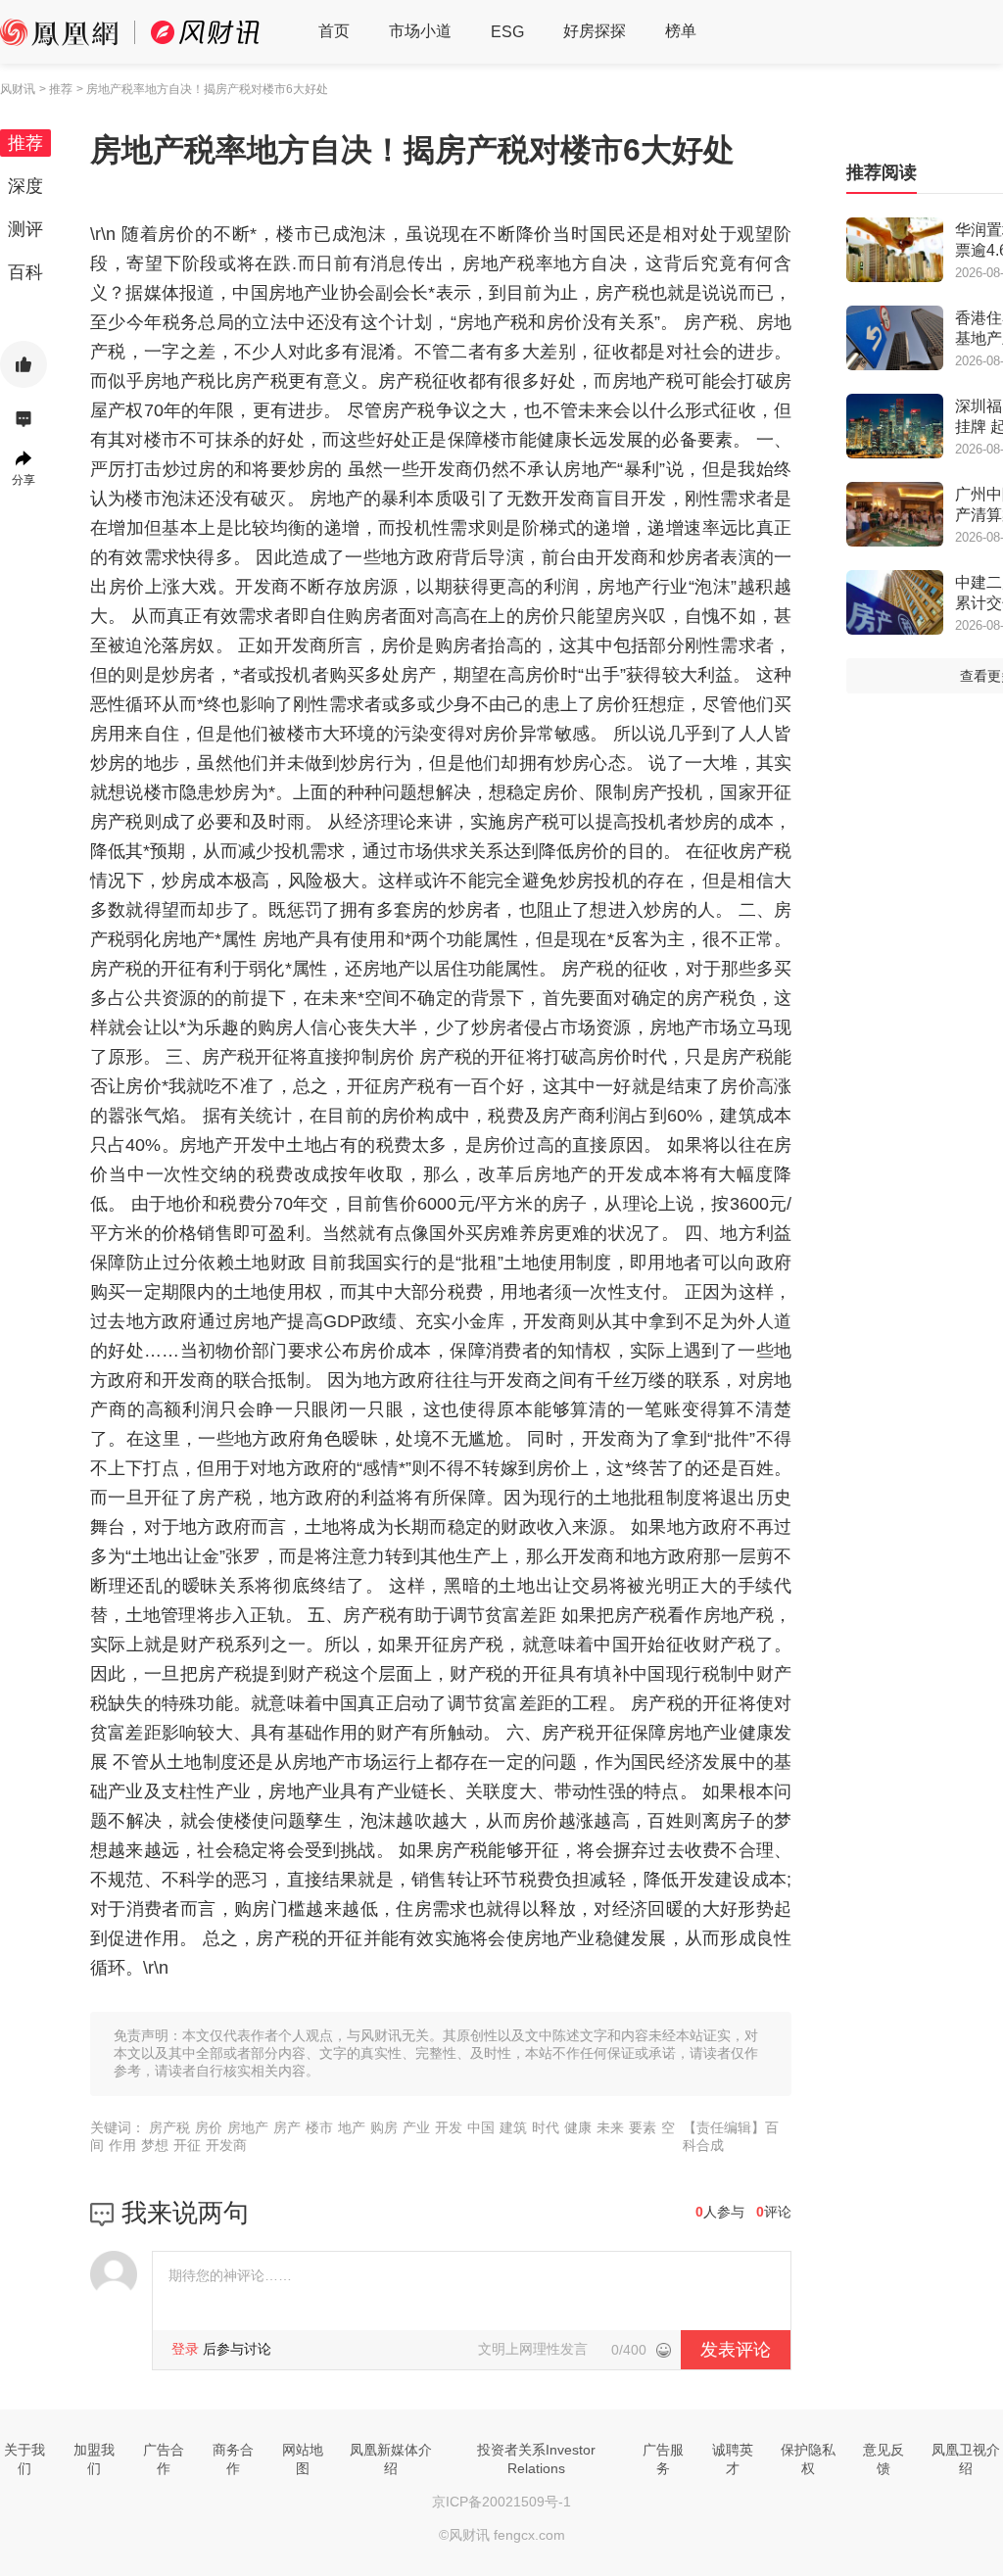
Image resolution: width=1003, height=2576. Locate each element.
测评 (25, 229)
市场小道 (420, 31)
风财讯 (18, 89)
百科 (25, 272)
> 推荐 (56, 89)
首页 (334, 31)
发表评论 (736, 2350)
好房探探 (595, 31)
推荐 (25, 143)
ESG (507, 32)
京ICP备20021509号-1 (501, 2502)
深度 (25, 186)
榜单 (681, 31)
